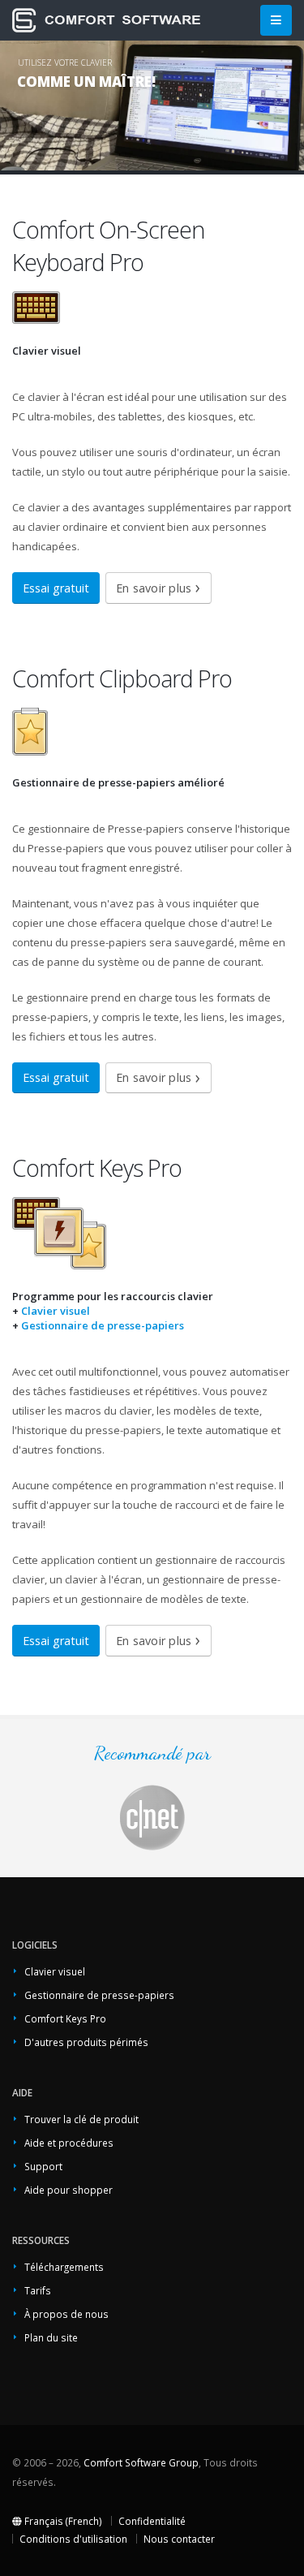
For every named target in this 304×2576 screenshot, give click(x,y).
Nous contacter (179, 2539)
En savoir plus (154, 588)
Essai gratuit (56, 588)
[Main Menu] (276, 21)
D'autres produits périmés (86, 2042)
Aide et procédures (69, 2143)
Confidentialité (152, 2521)
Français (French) (62, 2521)
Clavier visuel (56, 1311)
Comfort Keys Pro (65, 2018)
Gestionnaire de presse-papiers (103, 1325)
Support (43, 2166)
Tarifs (38, 2290)
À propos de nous (66, 2314)
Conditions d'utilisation (73, 2539)
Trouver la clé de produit (81, 2119)
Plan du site (51, 2337)
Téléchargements (64, 2267)
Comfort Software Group (141, 2462)
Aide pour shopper (69, 2190)
